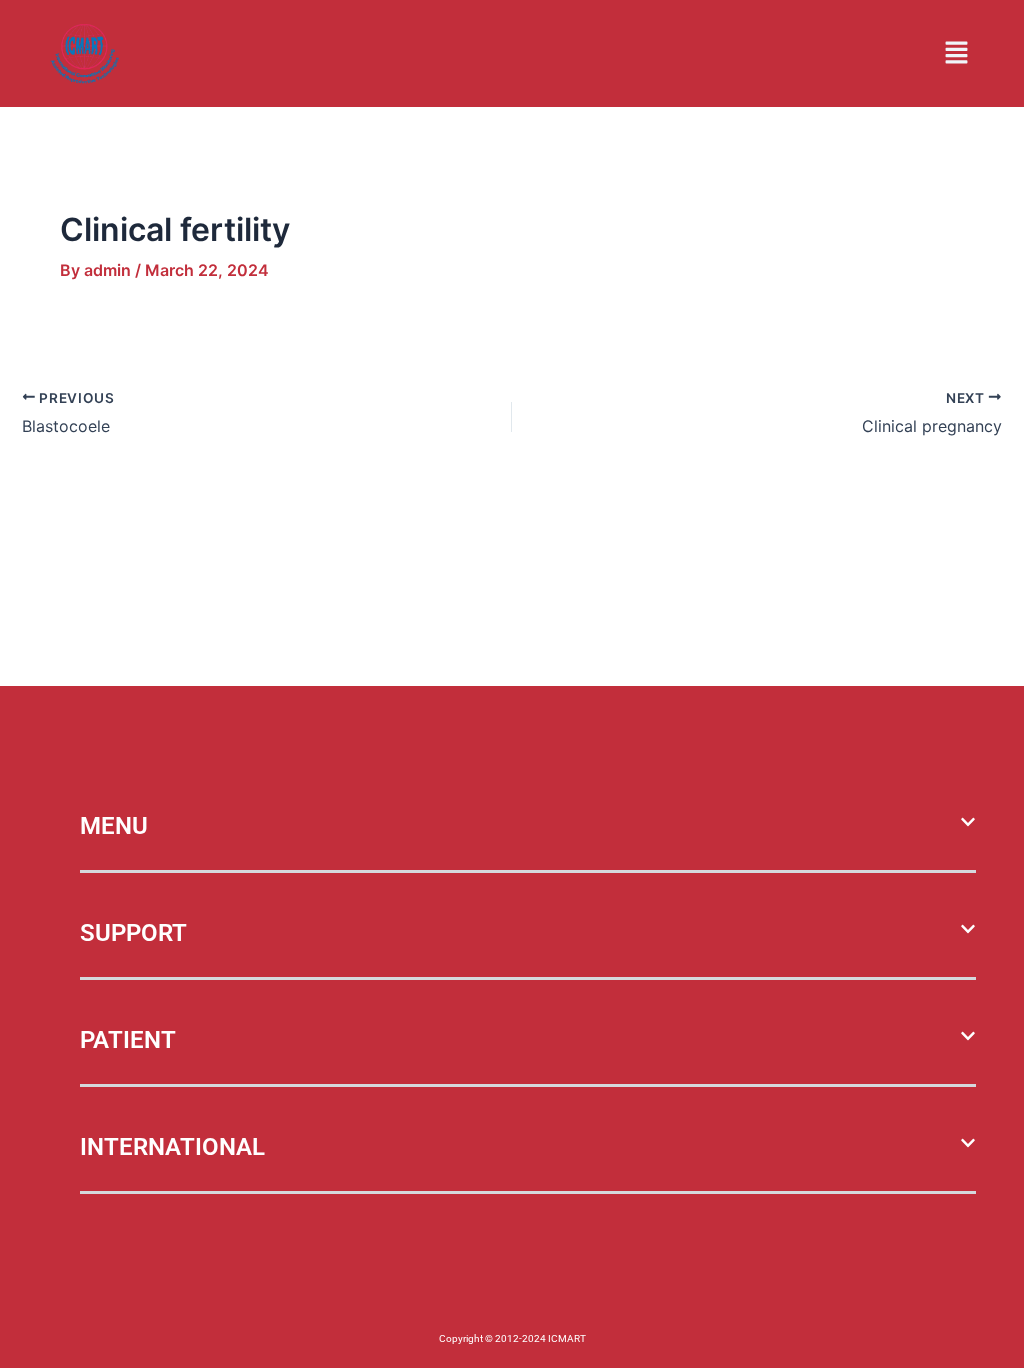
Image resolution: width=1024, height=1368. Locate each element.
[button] (957, 53)
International (172, 1147)
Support (133, 933)
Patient (128, 1040)
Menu (114, 826)
